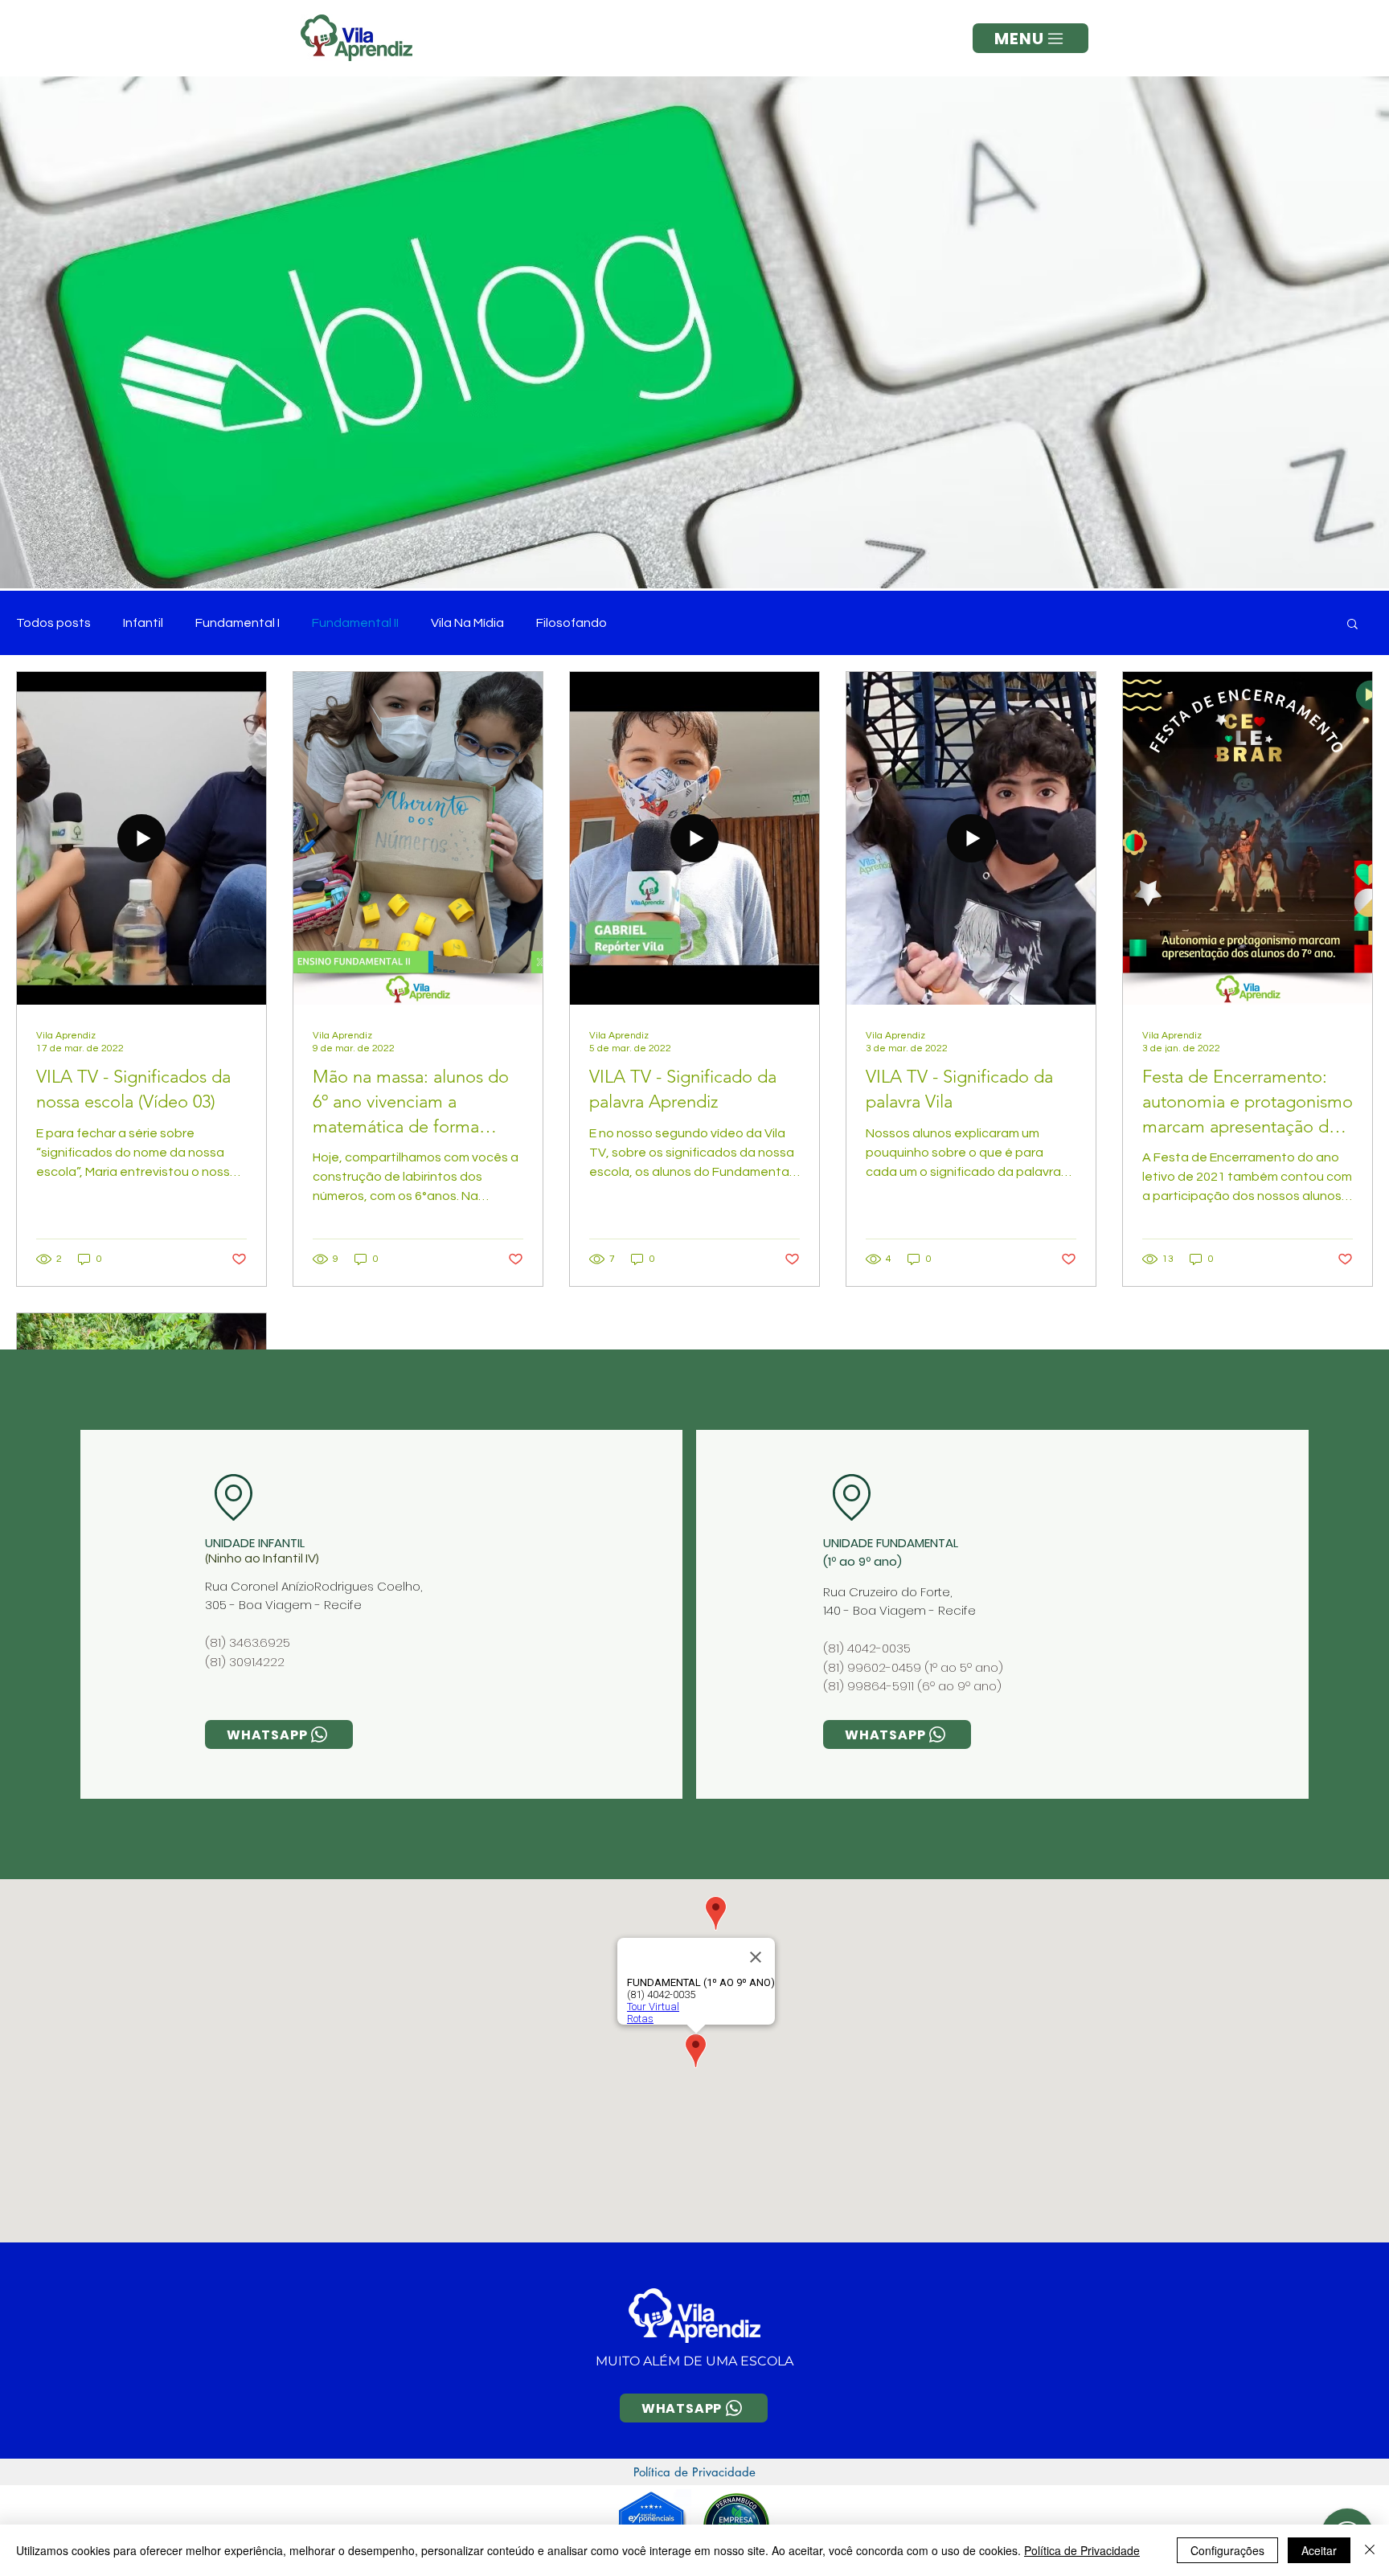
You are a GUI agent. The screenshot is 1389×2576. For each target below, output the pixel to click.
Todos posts (53, 623)
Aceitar (1319, 2550)
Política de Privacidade (1082, 2550)
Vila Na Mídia (467, 623)
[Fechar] (1370, 2550)
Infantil (143, 623)
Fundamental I (238, 623)
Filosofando (572, 623)
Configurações (1227, 2550)
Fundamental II (355, 623)
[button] (1030, 38)
